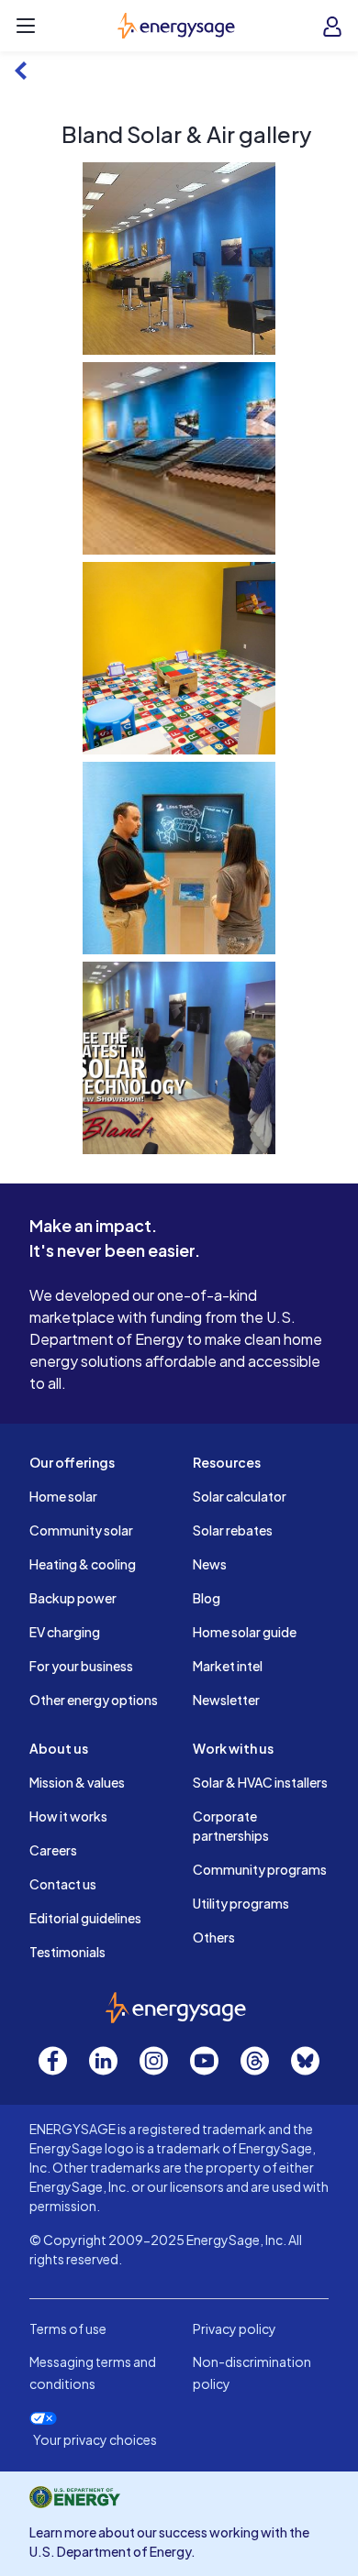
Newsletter (226, 1700)
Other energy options (94, 1700)
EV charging (65, 1632)
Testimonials (67, 1952)
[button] (179, 259)
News (210, 1564)
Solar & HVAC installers (260, 1782)
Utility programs (241, 1903)
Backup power (73, 1598)
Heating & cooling (83, 1564)
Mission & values (77, 1782)
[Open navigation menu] (26, 26)
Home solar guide (245, 1632)
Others (214, 1937)
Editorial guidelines (85, 1918)
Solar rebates (233, 1530)
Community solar (81, 1530)
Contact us (63, 1884)
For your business (81, 1666)
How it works (68, 1816)
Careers (53, 1850)
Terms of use (68, 2328)
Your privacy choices (95, 2440)
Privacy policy (235, 2328)
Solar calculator (240, 1496)
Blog (207, 1598)
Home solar (63, 1496)
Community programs (260, 1869)
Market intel (228, 1666)
